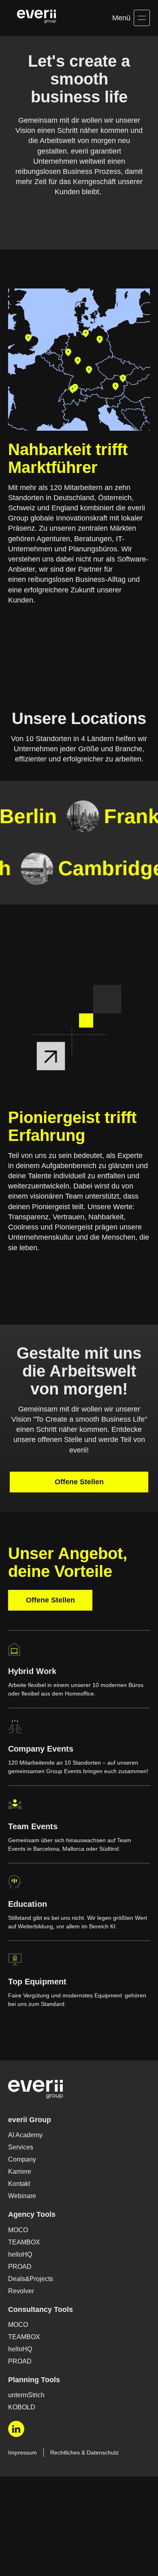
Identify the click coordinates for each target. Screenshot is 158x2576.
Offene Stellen (79, 1523)
